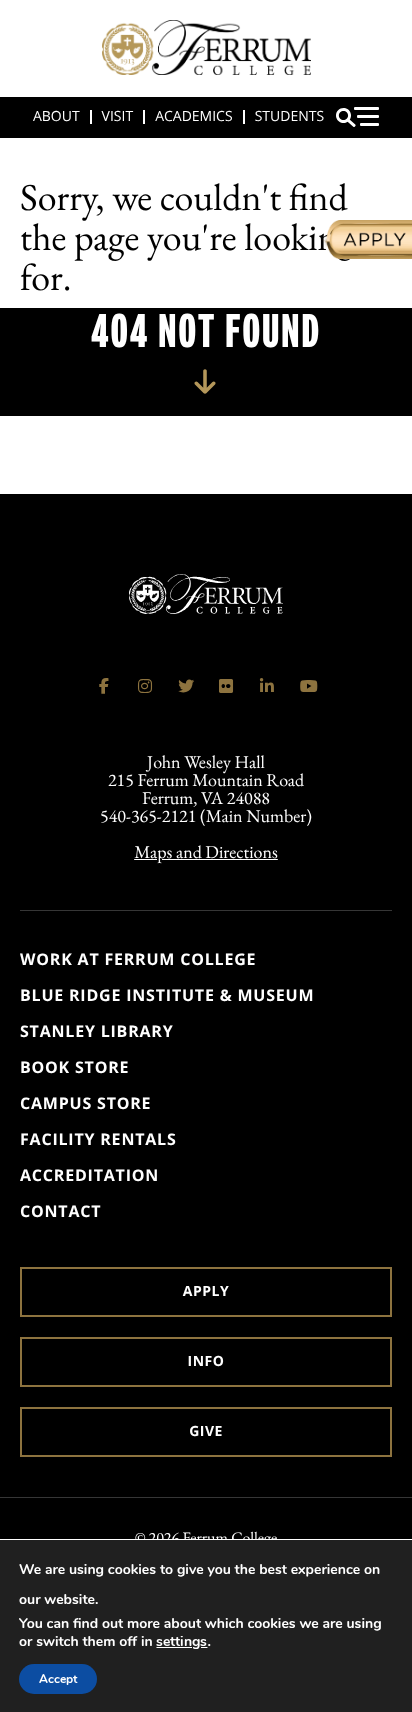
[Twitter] (186, 686)
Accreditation (89, 1175)
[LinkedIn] (267, 686)
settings (181, 1642)
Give (206, 1431)
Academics (193, 116)
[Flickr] (226, 686)
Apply (206, 1291)
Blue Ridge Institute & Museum (167, 995)
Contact (60, 1211)
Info (206, 1361)
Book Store (74, 1067)
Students (289, 116)
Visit (118, 116)
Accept (58, 1679)
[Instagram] (145, 686)
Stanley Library (97, 1031)
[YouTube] (308, 686)
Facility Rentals (98, 1139)
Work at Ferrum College (138, 959)
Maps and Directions (206, 852)
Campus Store (85, 1103)
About (56, 116)
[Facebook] (104, 686)
